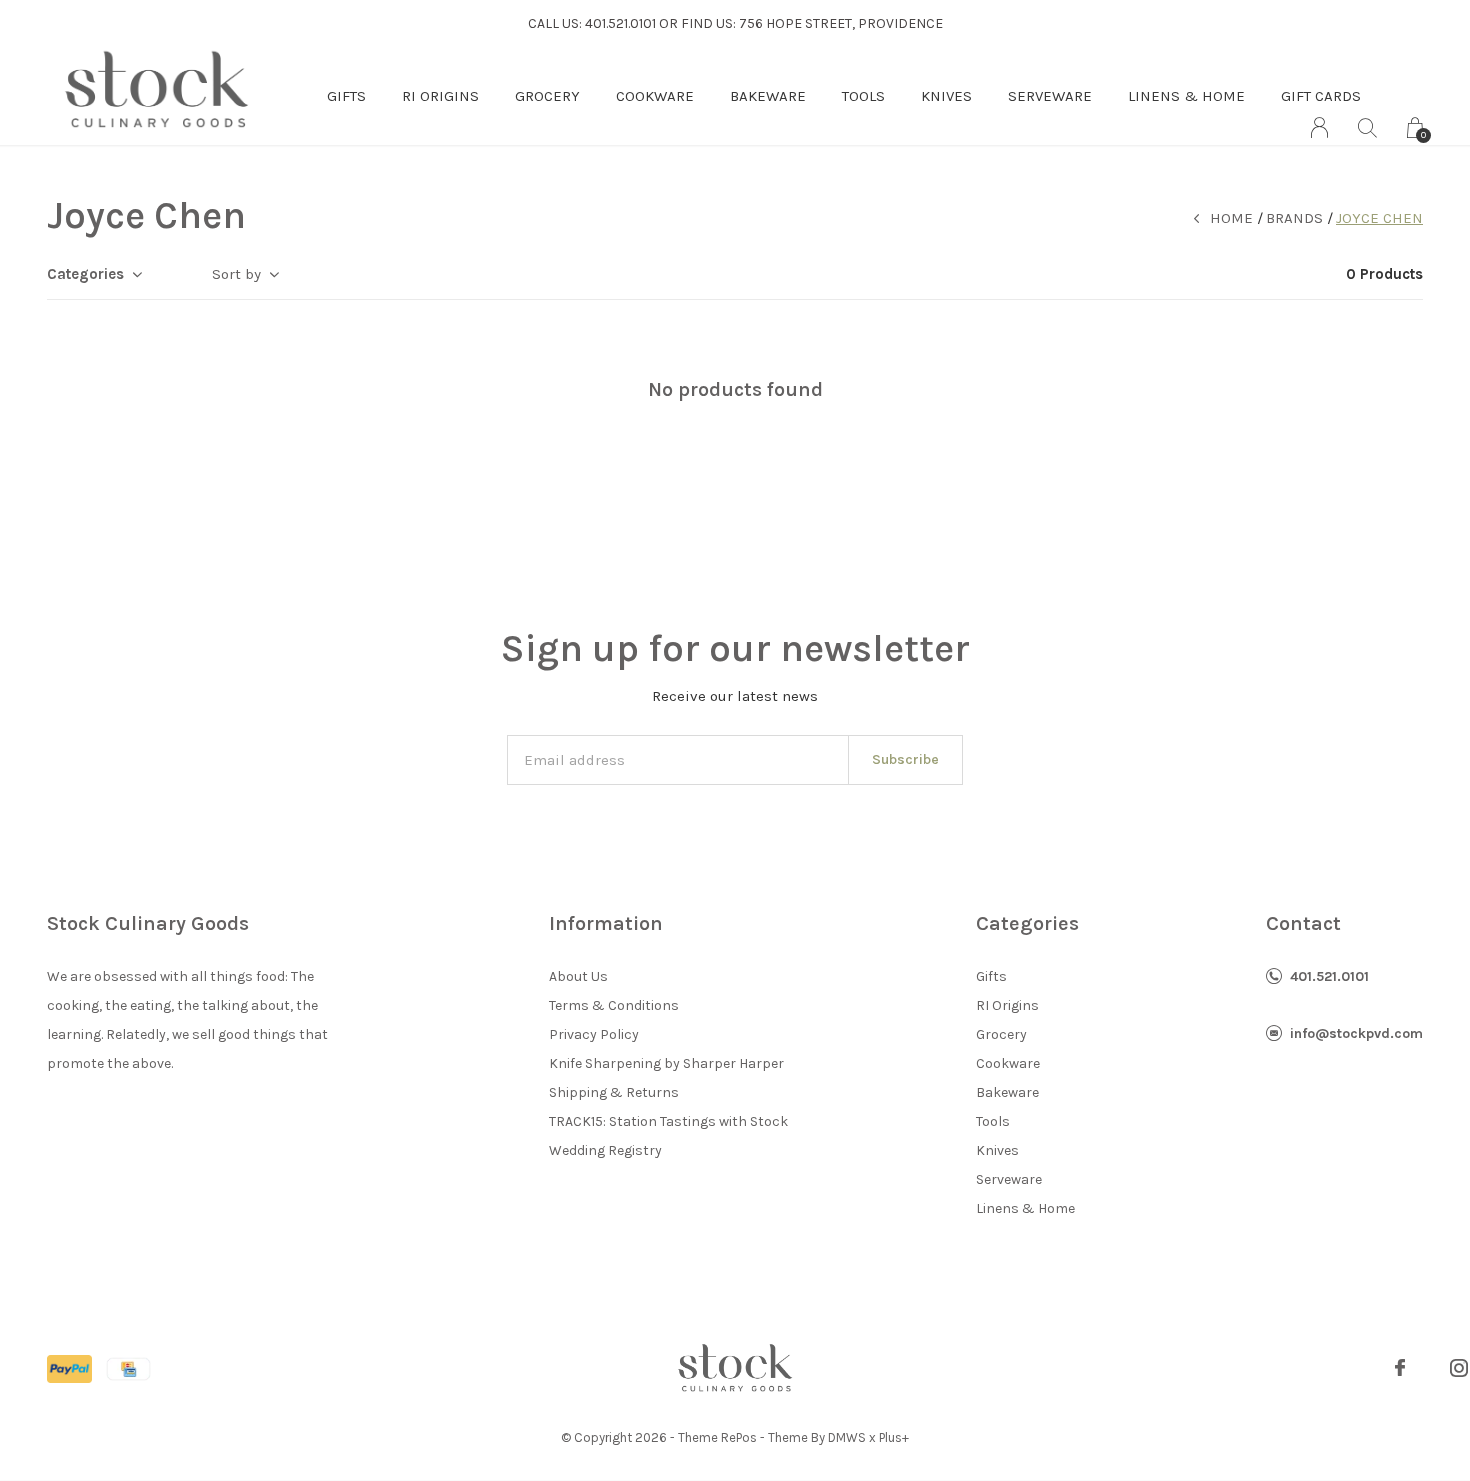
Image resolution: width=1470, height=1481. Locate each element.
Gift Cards (1321, 96)
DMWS (847, 1437)
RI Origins (440, 96)
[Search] (1367, 127)
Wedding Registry (605, 1150)
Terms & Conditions (614, 1005)
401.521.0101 (1329, 976)
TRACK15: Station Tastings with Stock (668, 1121)
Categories (85, 274)
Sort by (236, 274)
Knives (946, 96)
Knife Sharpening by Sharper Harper (666, 1063)
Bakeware (768, 96)
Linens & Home (1186, 96)
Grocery (547, 96)
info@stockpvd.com (1356, 1033)
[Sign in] (1319, 127)
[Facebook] (1400, 1368)
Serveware (1050, 96)
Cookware (655, 96)
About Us (578, 976)
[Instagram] (1459, 1368)
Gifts (346, 96)
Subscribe (905, 759)
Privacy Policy (594, 1034)
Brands (1294, 218)
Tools (863, 96)
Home (1231, 218)
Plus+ (894, 1437)
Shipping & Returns (614, 1092)
